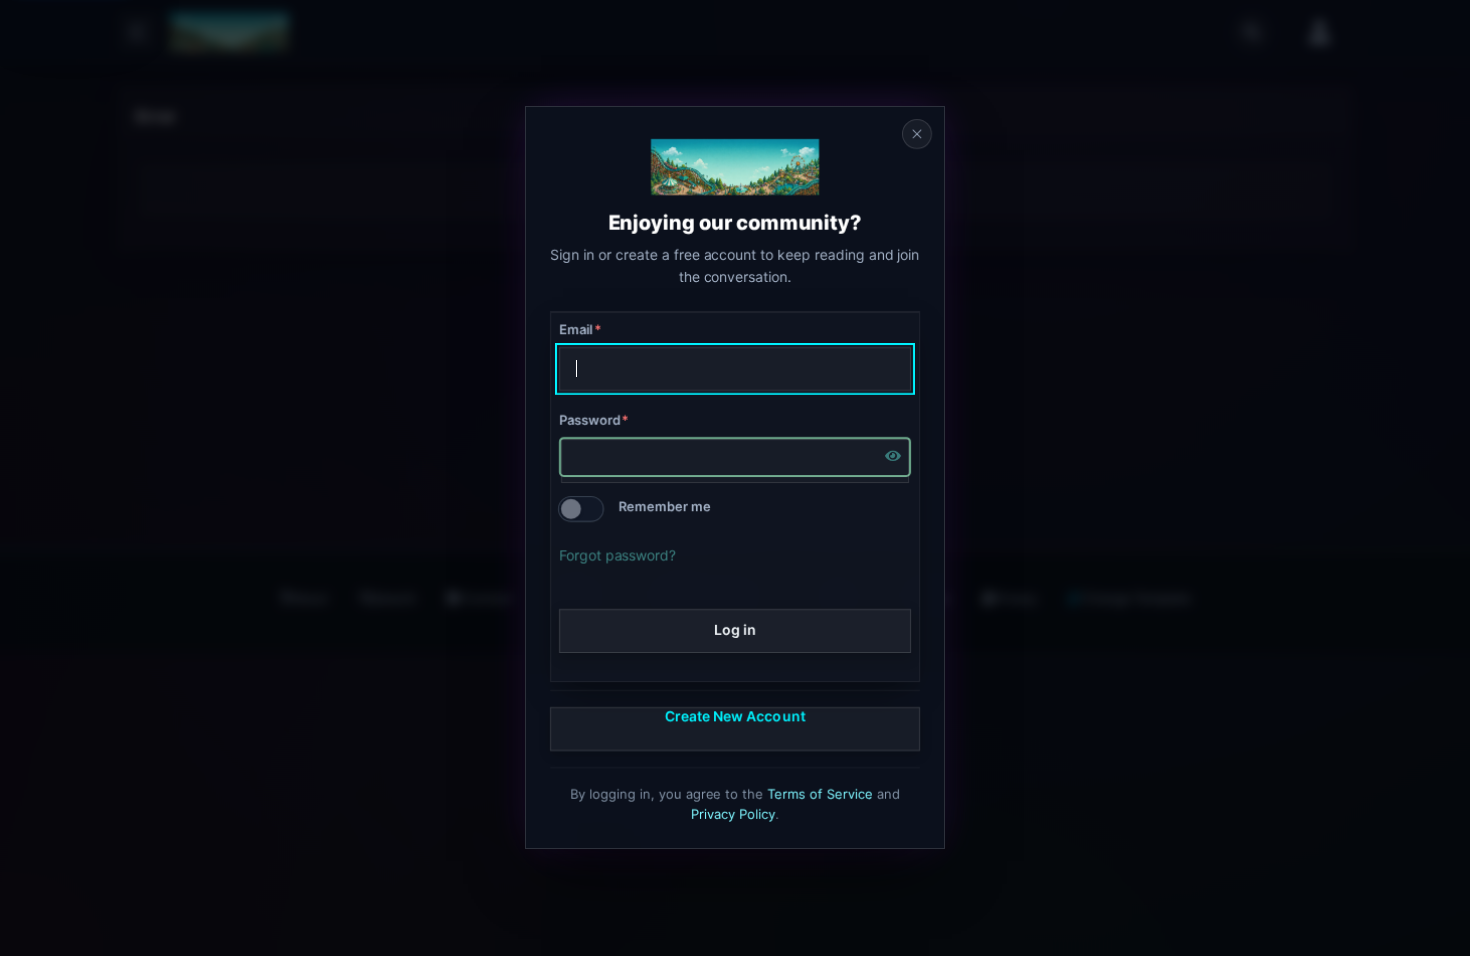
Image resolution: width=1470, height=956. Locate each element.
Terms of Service (820, 794)
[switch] (581, 509)
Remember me (665, 507)
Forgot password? (617, 554)
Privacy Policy (733, 814)
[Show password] (893, 457)
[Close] (917, 134)
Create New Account (735, 715)
